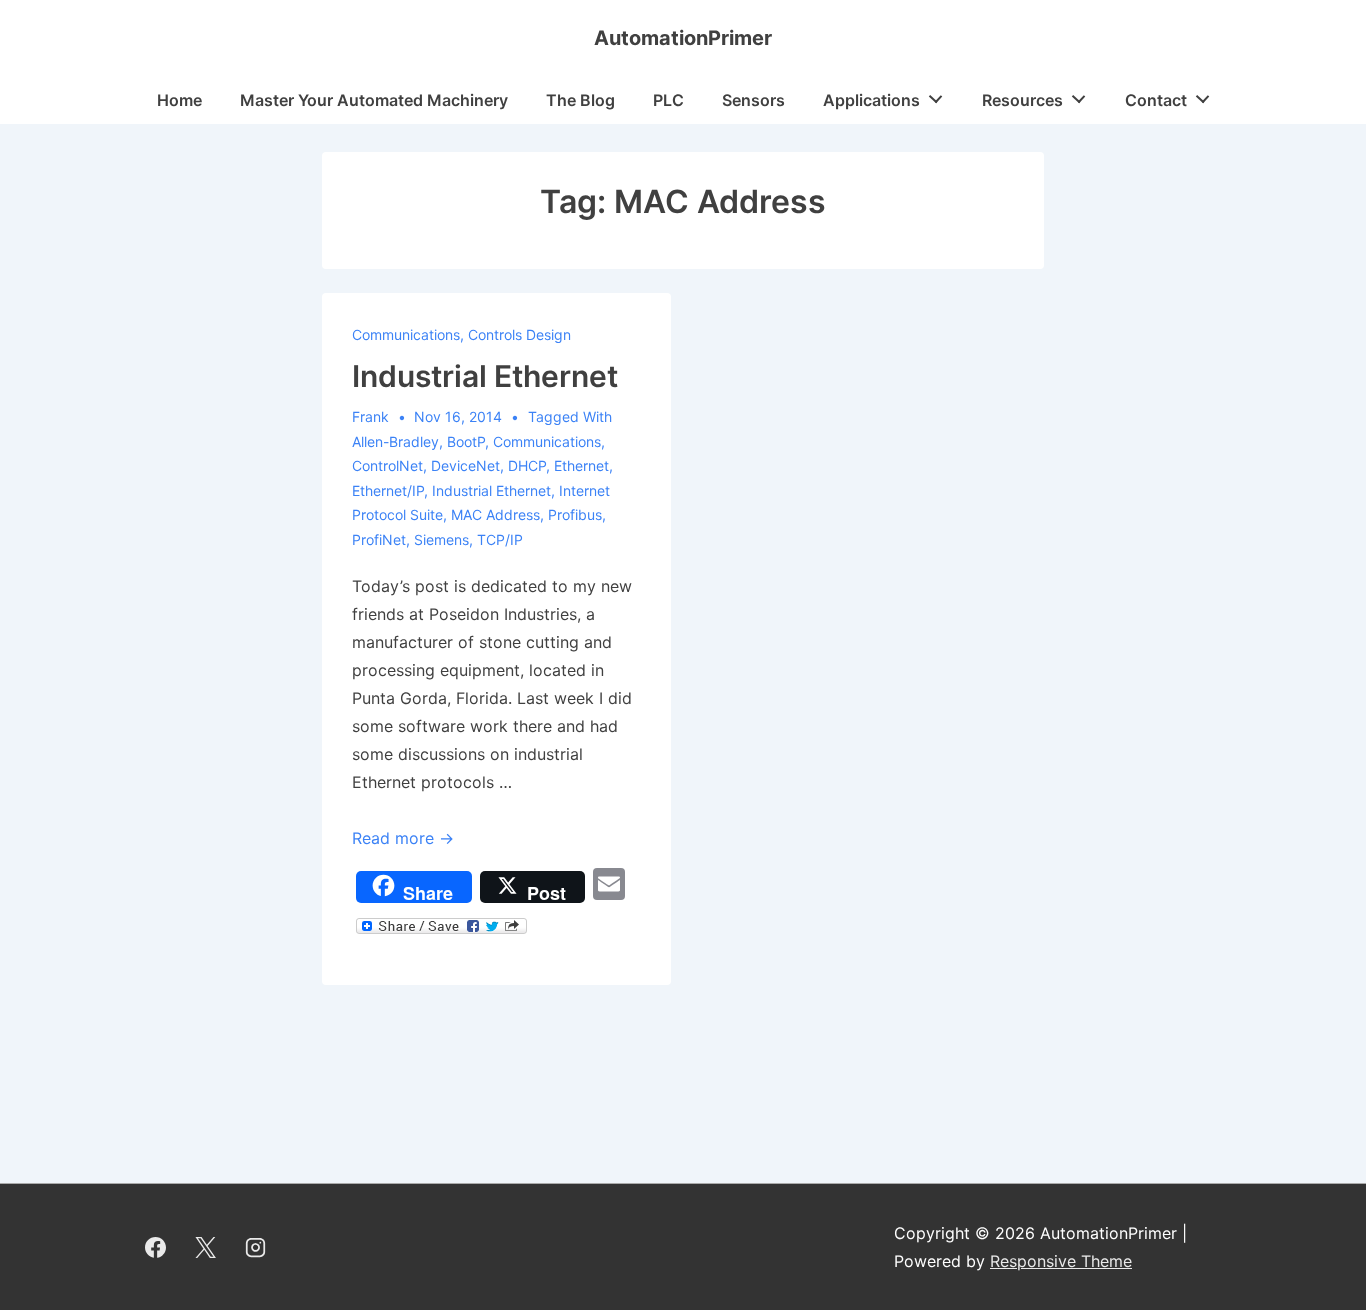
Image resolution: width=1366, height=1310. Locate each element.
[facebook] (156, 1247)
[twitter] (206, 1247)
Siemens (441, 539)
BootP (466, 441)
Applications (871, 100)
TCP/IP (500, 539)
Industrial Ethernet (485, 376)
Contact (1156, 100)
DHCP (527, 465)
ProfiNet (379, 539)
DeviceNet (465, 465)
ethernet (581, 465)
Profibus (575, 514)
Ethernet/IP (388, 490)
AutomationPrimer (683, 38)
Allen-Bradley (395, 441)
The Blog (580, 100)
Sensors (753, 100)
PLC (668, 100)
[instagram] (256, 1247)
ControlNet (387, 465)
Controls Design (519, 334)
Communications (406, 334)
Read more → (403, 838)
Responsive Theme (1061, 1261)
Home (179, 100)
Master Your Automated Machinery (374, 100)
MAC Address (495, 514)
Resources (1022, 100)
